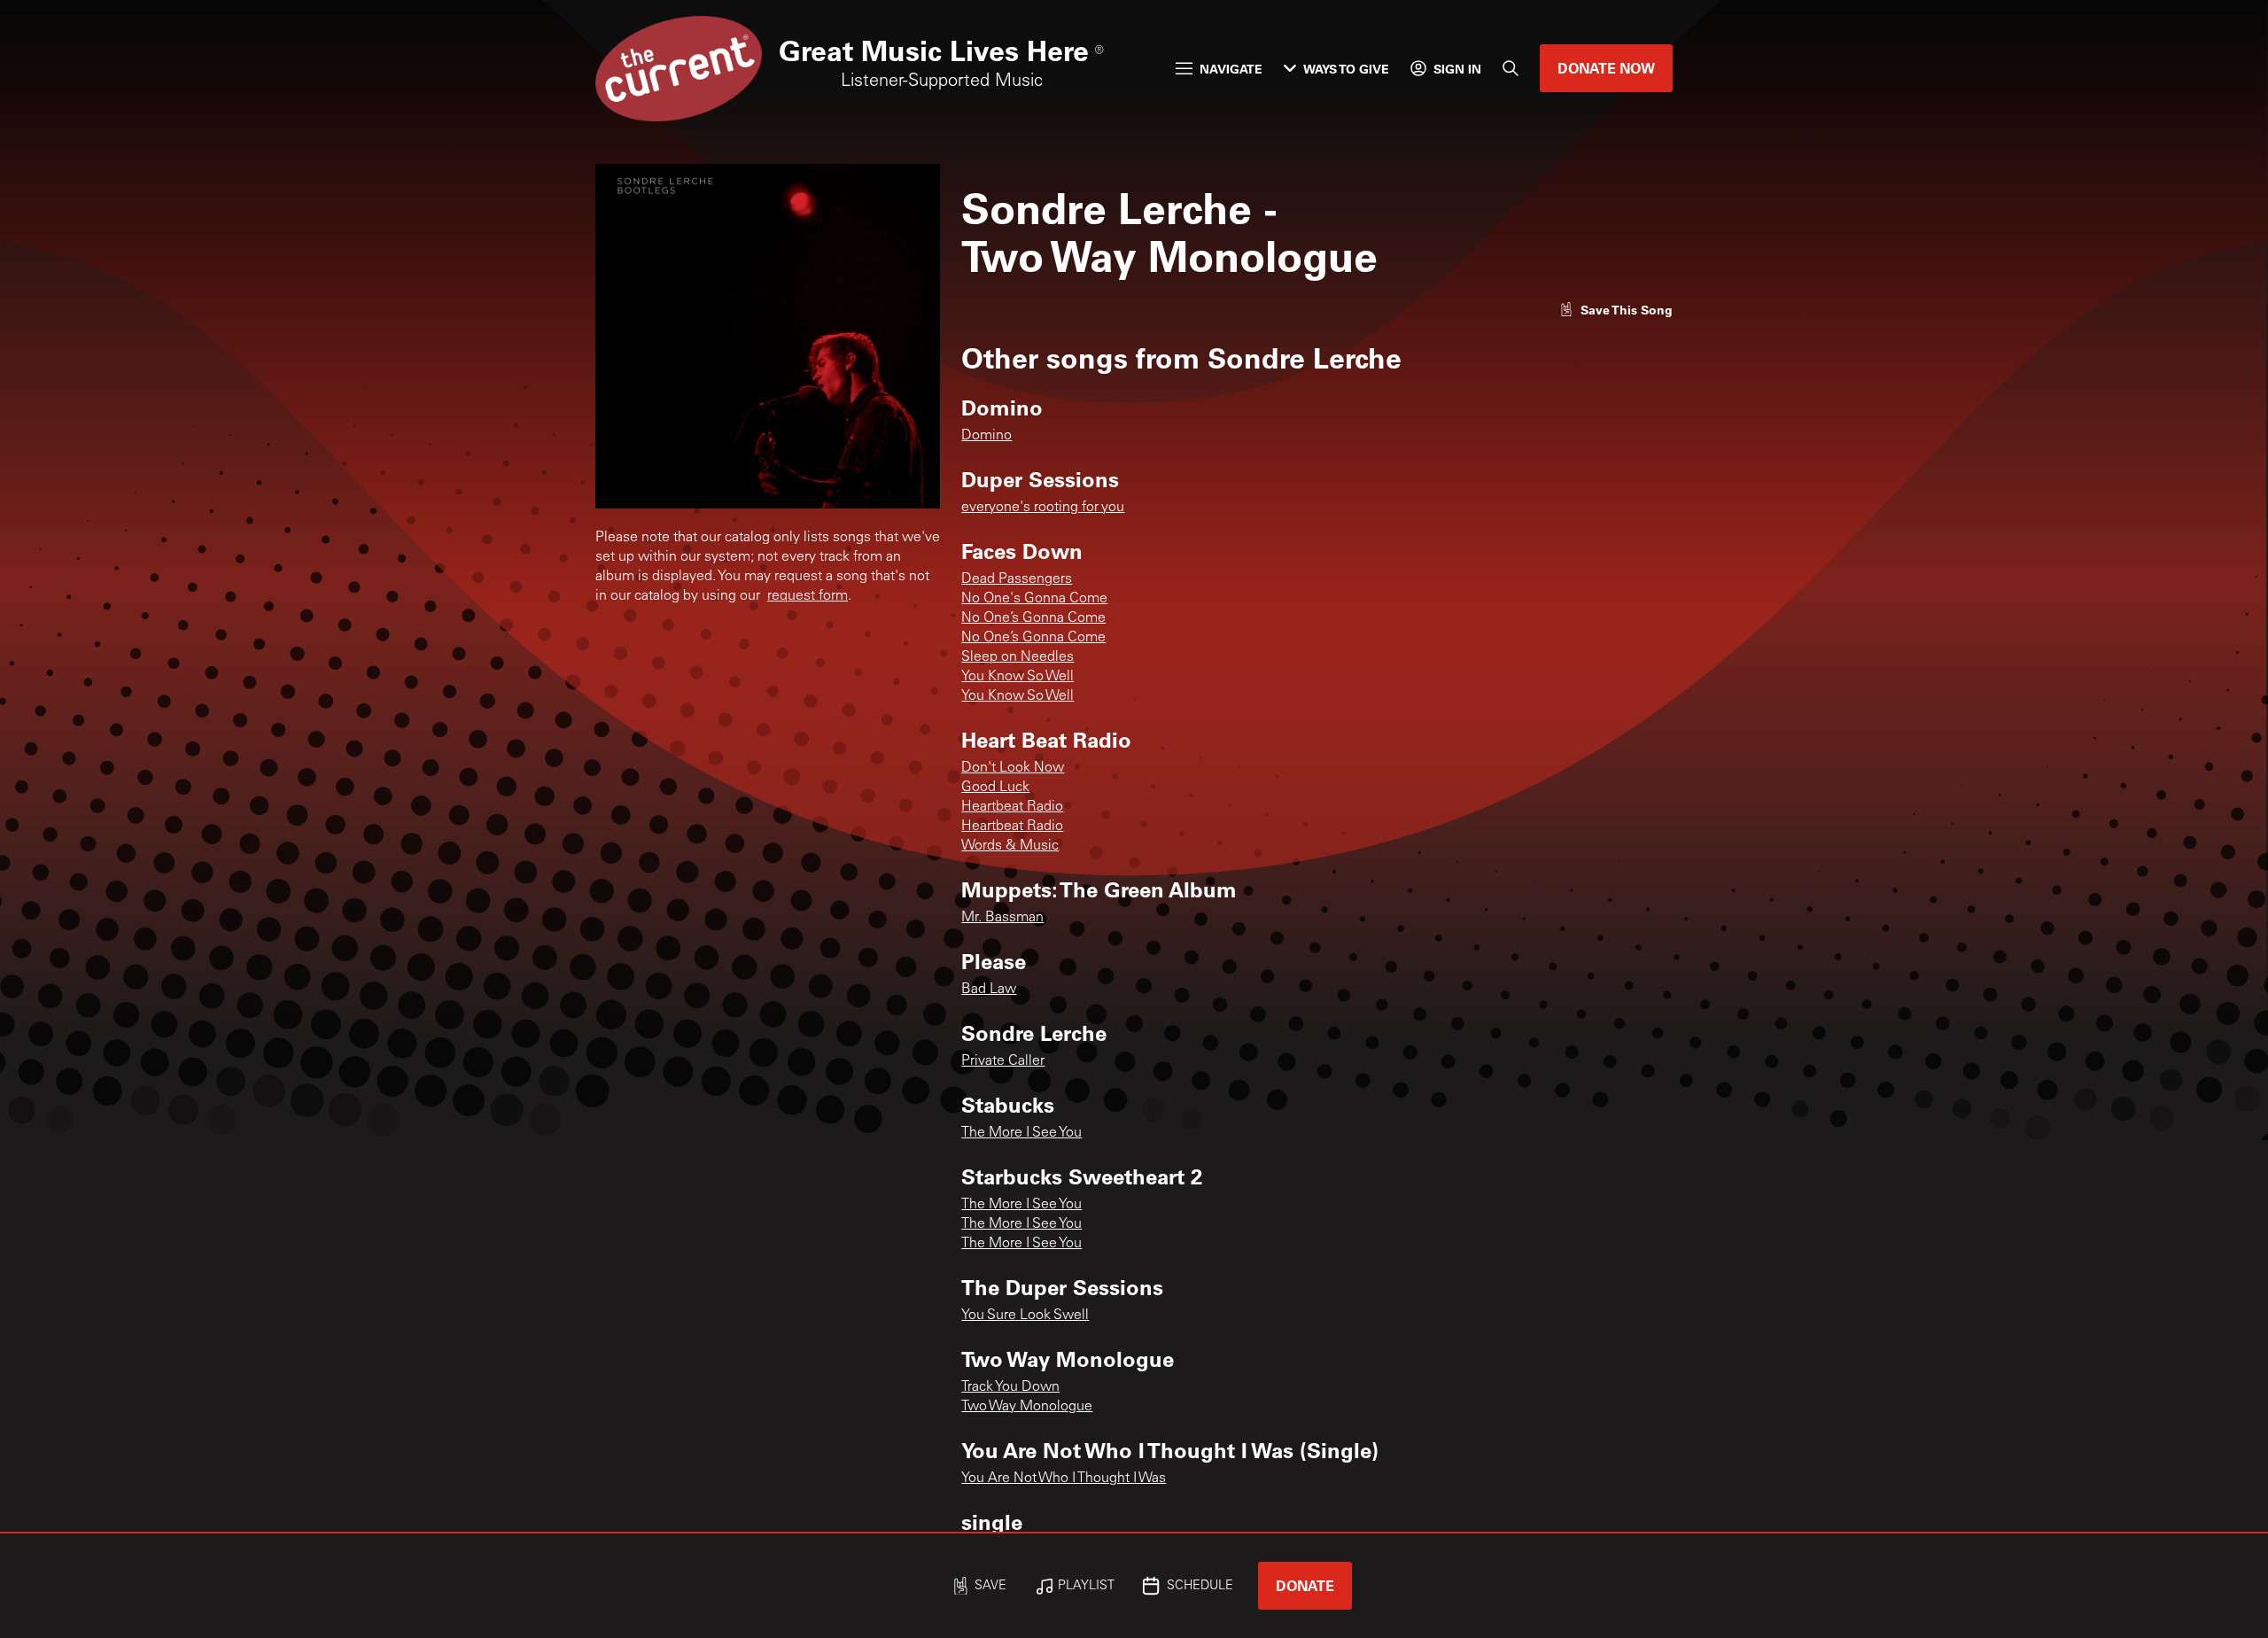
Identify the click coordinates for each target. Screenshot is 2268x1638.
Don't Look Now (1013, 768)
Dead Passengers (1017, 579)
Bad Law (989, 990)
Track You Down (1010, 1387)
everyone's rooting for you (1043, 508)
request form (808, 596)
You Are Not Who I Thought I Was (1064, 1479)
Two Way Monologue (1027, 1407)
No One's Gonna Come (1034, 599)
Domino (986, 436)
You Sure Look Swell (1025, 1316)
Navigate (1231, 69)
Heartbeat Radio (1012, 807)
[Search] (1511, 68)
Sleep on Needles (1017, 657)
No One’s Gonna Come (1033, 618)
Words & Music (1010, 846)
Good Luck (995, 788)
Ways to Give (1346, 69)
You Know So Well (1017, 677)
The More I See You (1021, 1133)
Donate (1305, 1585)
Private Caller (1003, 1061)
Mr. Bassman (1002, 918)
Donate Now (1606, 68)
